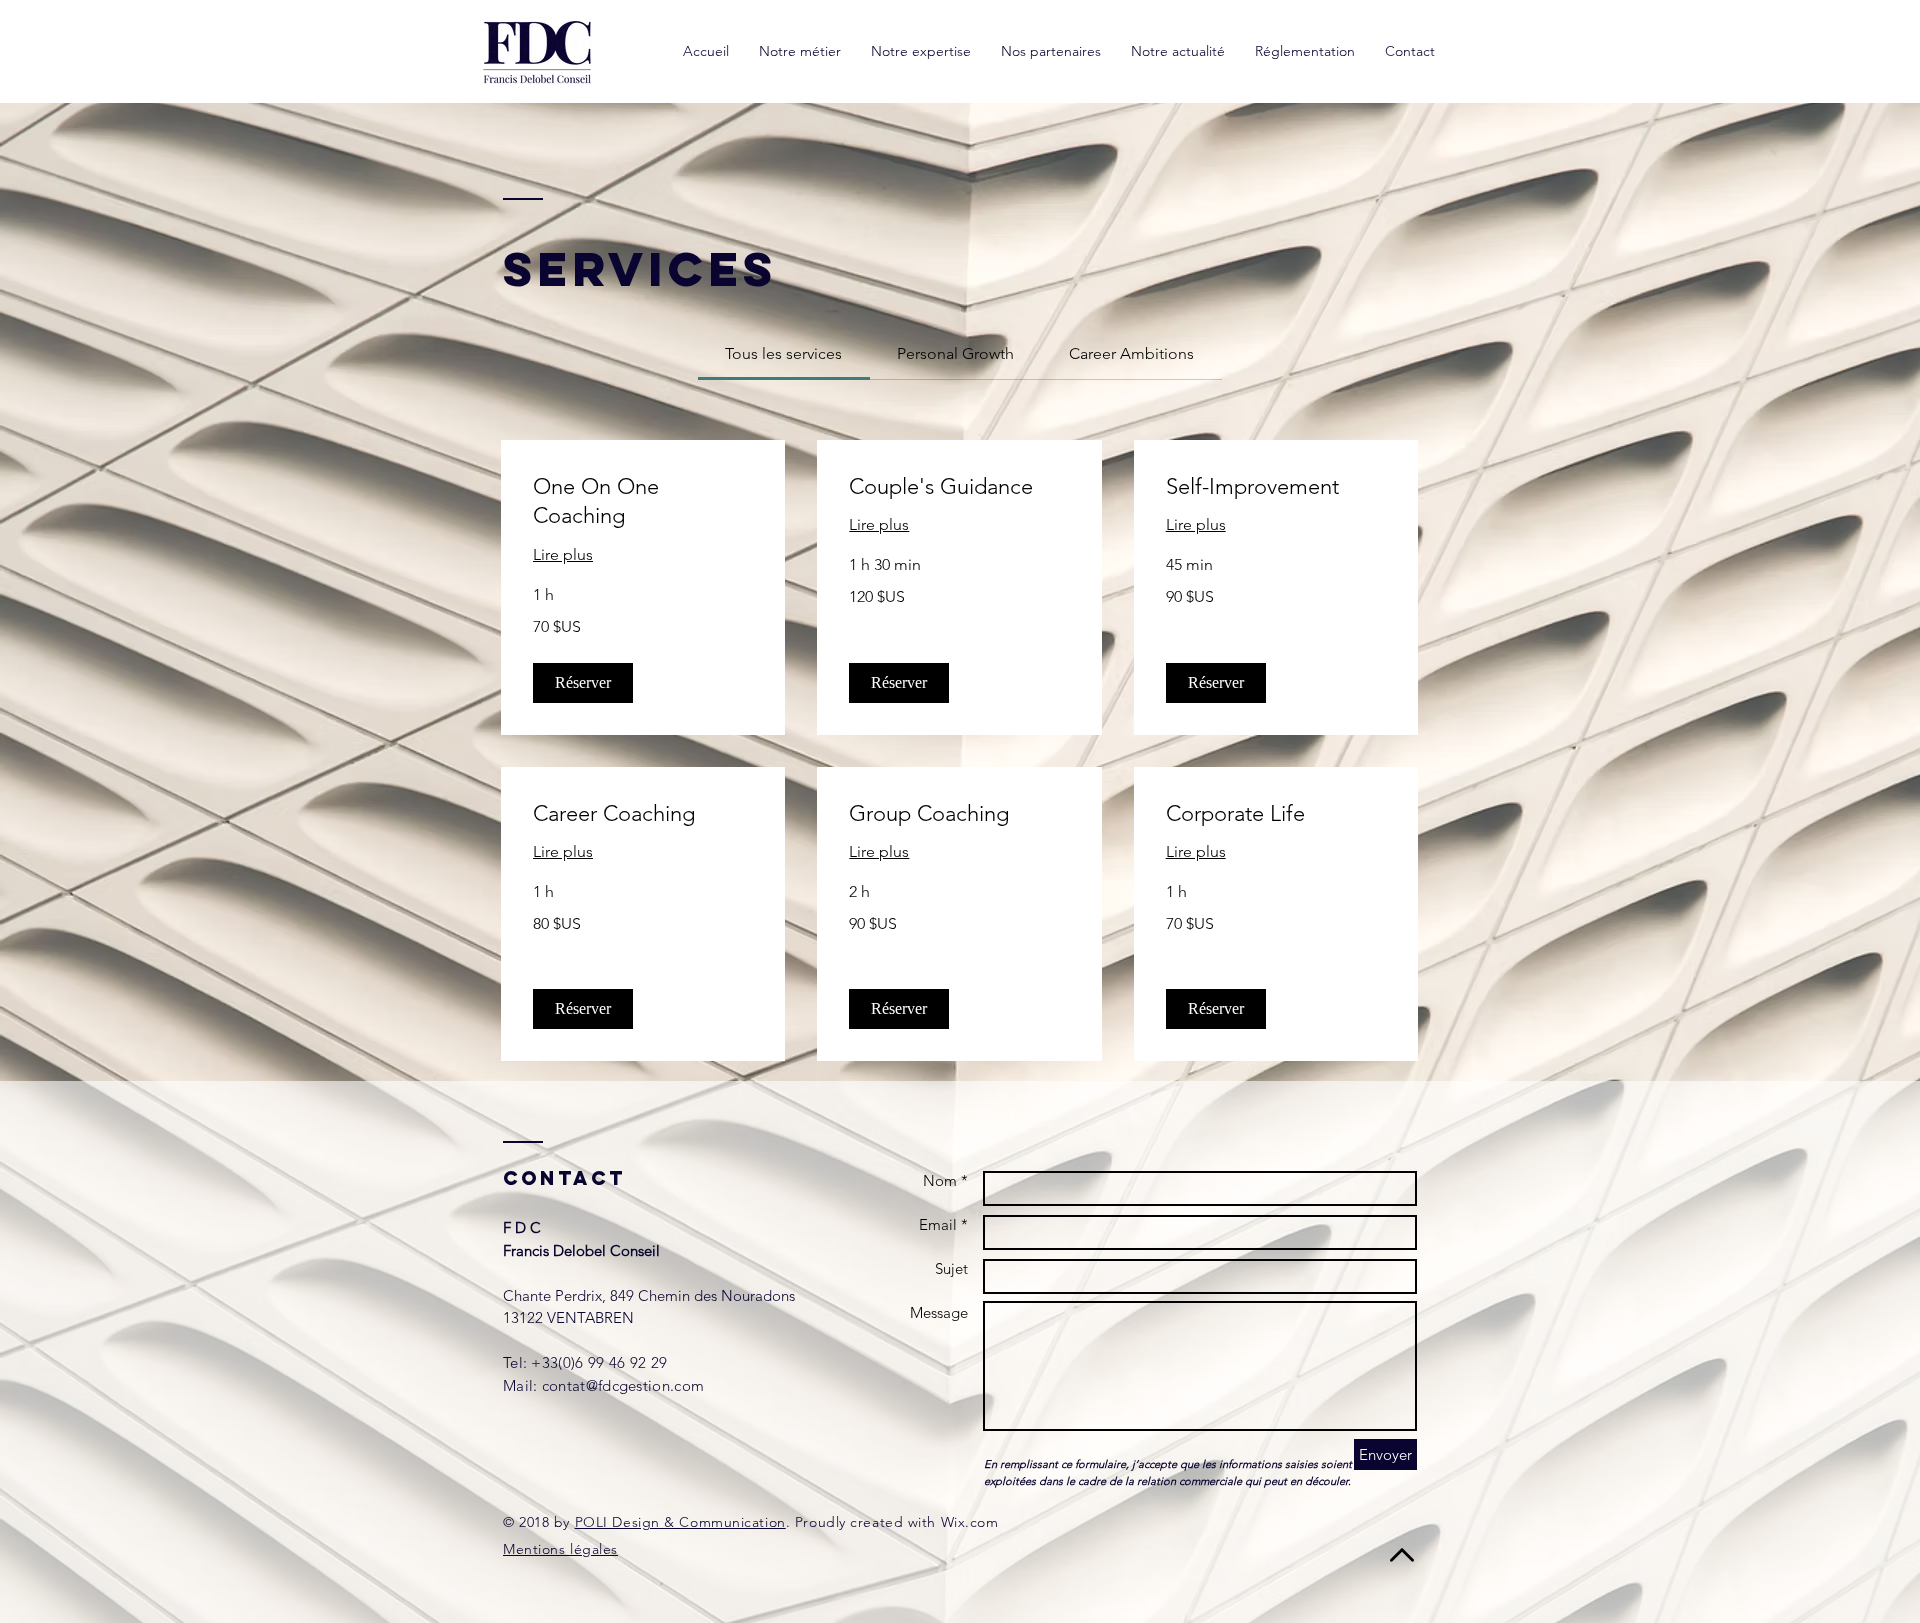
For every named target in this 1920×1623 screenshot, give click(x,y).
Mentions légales (560, 1549)
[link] (783, 353)
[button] (583, 683)
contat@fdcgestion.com (623, 1385)
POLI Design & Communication (680, 1522)
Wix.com (970, 1522)
